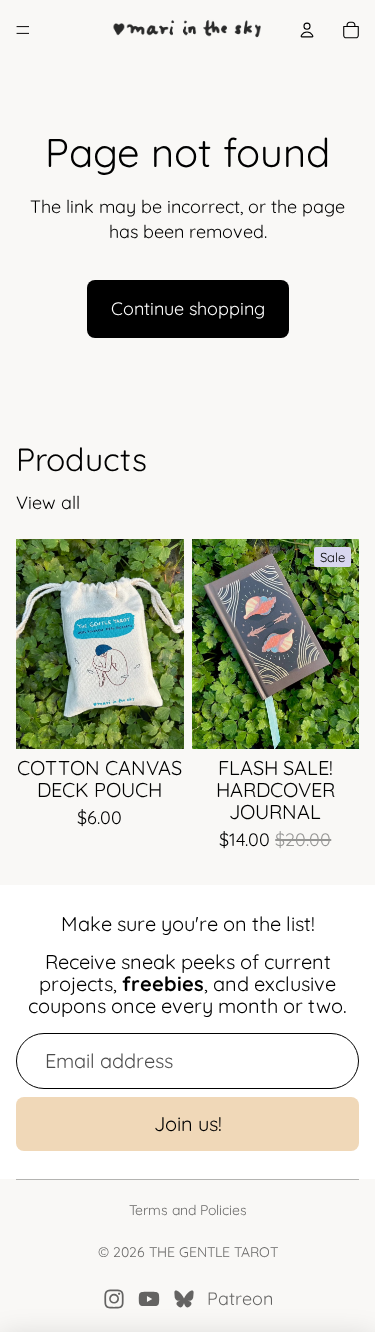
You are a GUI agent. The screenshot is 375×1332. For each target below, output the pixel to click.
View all (48, 502)
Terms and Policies (188, 1210)
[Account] (307, 30)
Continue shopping (188, 308)
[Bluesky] (184, 1299)
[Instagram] (114, 1299)
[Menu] (23, 30)
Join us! (188, 1123)
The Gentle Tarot (213, 1252)
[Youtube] (149, 1299)
